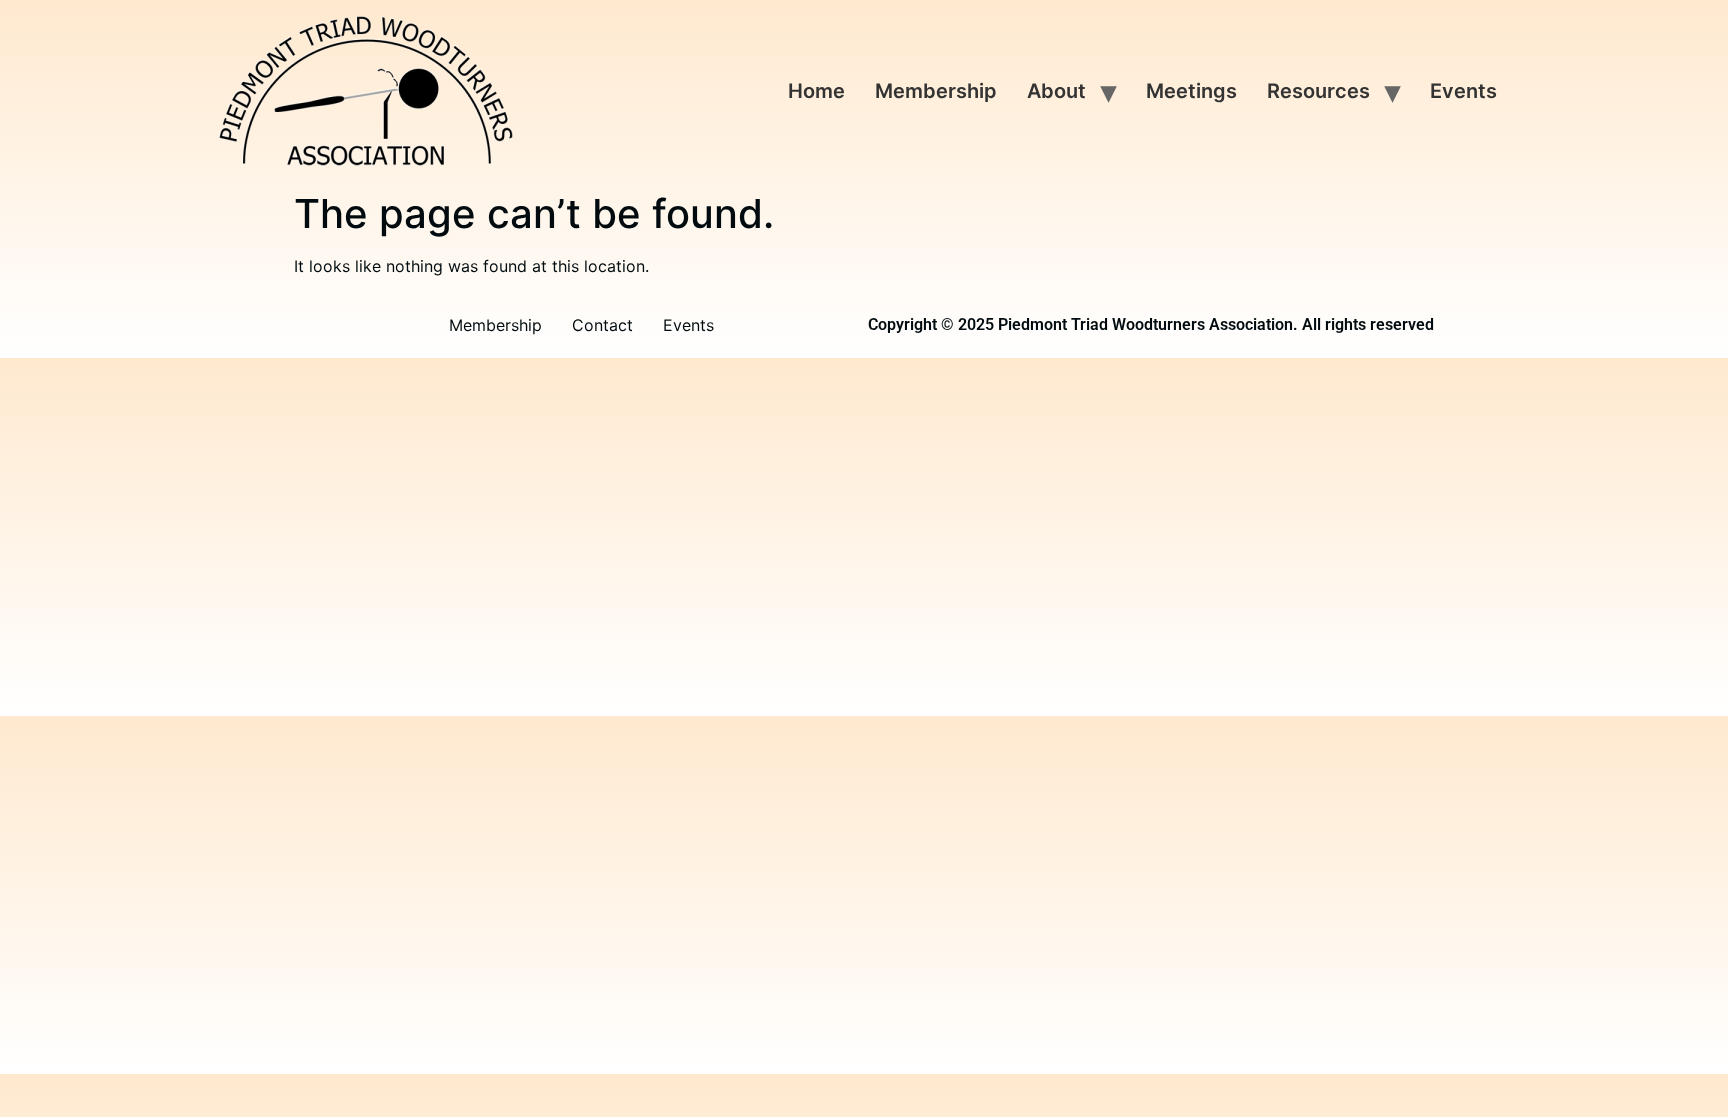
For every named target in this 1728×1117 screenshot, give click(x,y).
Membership (936, 91)
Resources (1318, 91)
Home (816, 91)
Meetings (1191, 91)
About (1056, 91)
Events (1463, 91)
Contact (602, 325)
